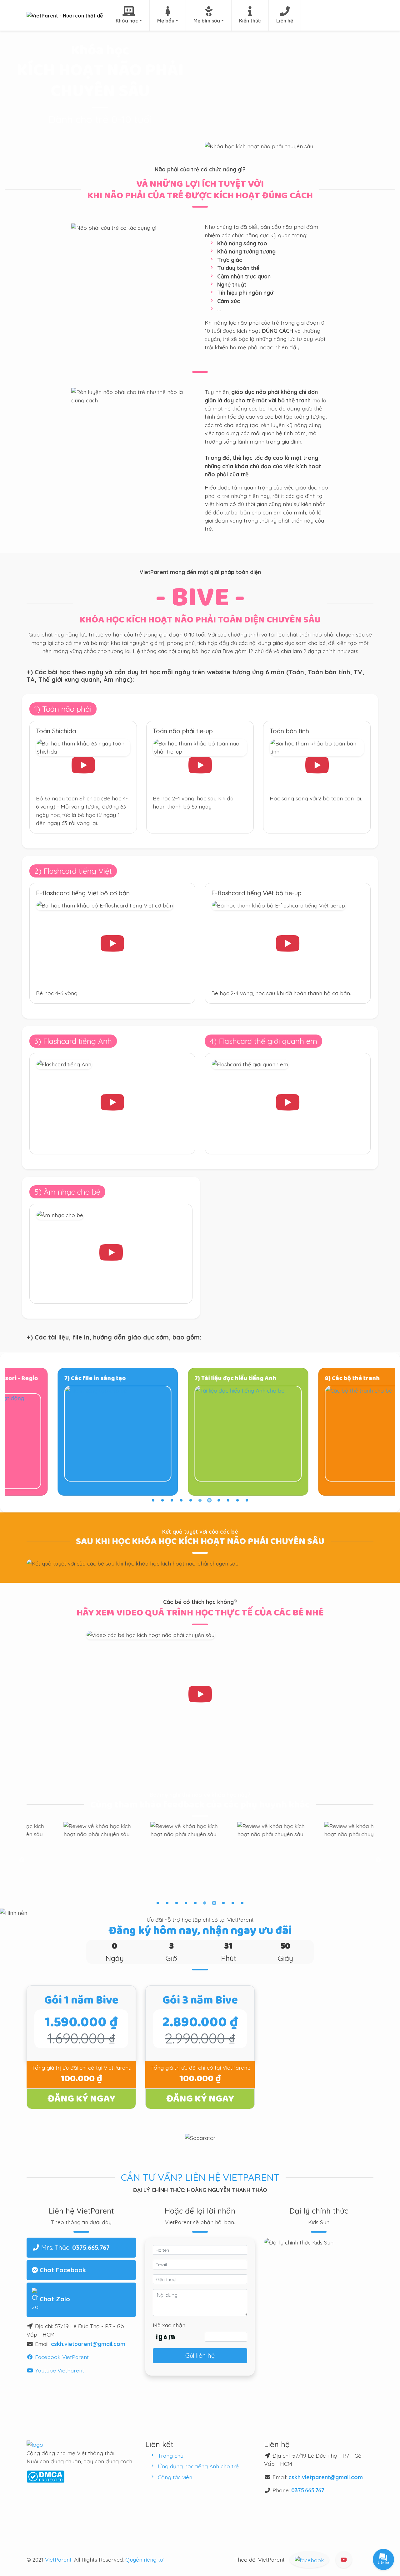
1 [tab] (153, 1500)
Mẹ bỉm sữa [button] (207, 21)
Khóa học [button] (127, 21)
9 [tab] (228, 1500)
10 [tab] (237, 1500)
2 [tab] (162, 1500)
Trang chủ (171, 2456)
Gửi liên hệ (200, 2355)
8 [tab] (219, 1500)
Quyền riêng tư (144, 2559)
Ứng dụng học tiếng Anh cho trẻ (198, 2466)
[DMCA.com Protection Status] (45, 2476)
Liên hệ (285, 21)
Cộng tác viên (175, 2477)
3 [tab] (172, 1500)
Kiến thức (250, 21)
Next (378, 1860)
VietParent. (59, 2559)
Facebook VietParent (61, 2357)
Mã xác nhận (169, 2325)
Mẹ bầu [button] (166, 21)
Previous (22, 1860)
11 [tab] (247, 1500)
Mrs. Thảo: (75, 2247)
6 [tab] (200, 1500)
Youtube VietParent (59, 2370)
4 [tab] (181, 1500)
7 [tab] (209, 1500)
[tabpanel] (70, 1432)
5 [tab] (191, 1500)
